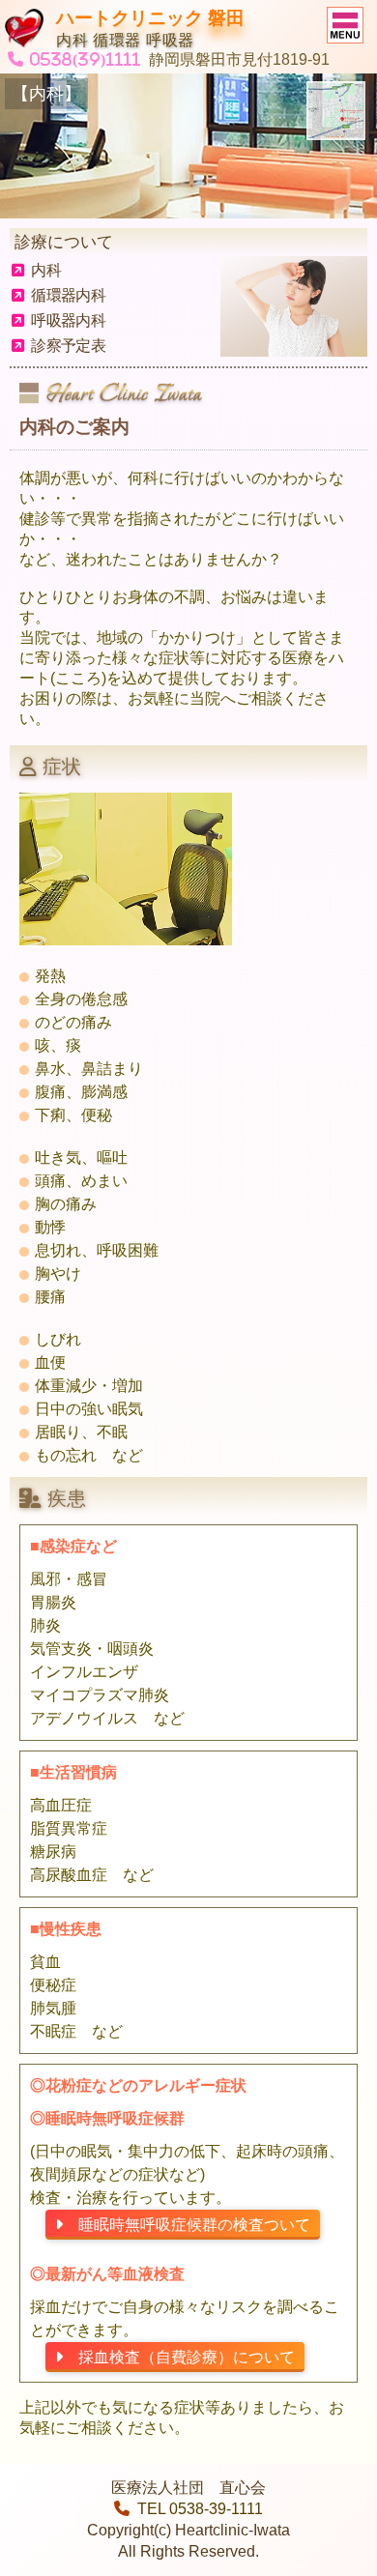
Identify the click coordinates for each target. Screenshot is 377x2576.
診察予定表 (68, 346)
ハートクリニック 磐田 (150, 18)
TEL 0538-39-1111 (200, 2509)
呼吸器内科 (68, 320)
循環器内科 (68, 295)
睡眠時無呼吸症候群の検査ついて (187, 2225)
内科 (46, 270)
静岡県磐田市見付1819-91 (239, 59)
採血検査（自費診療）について (179, 2357)
